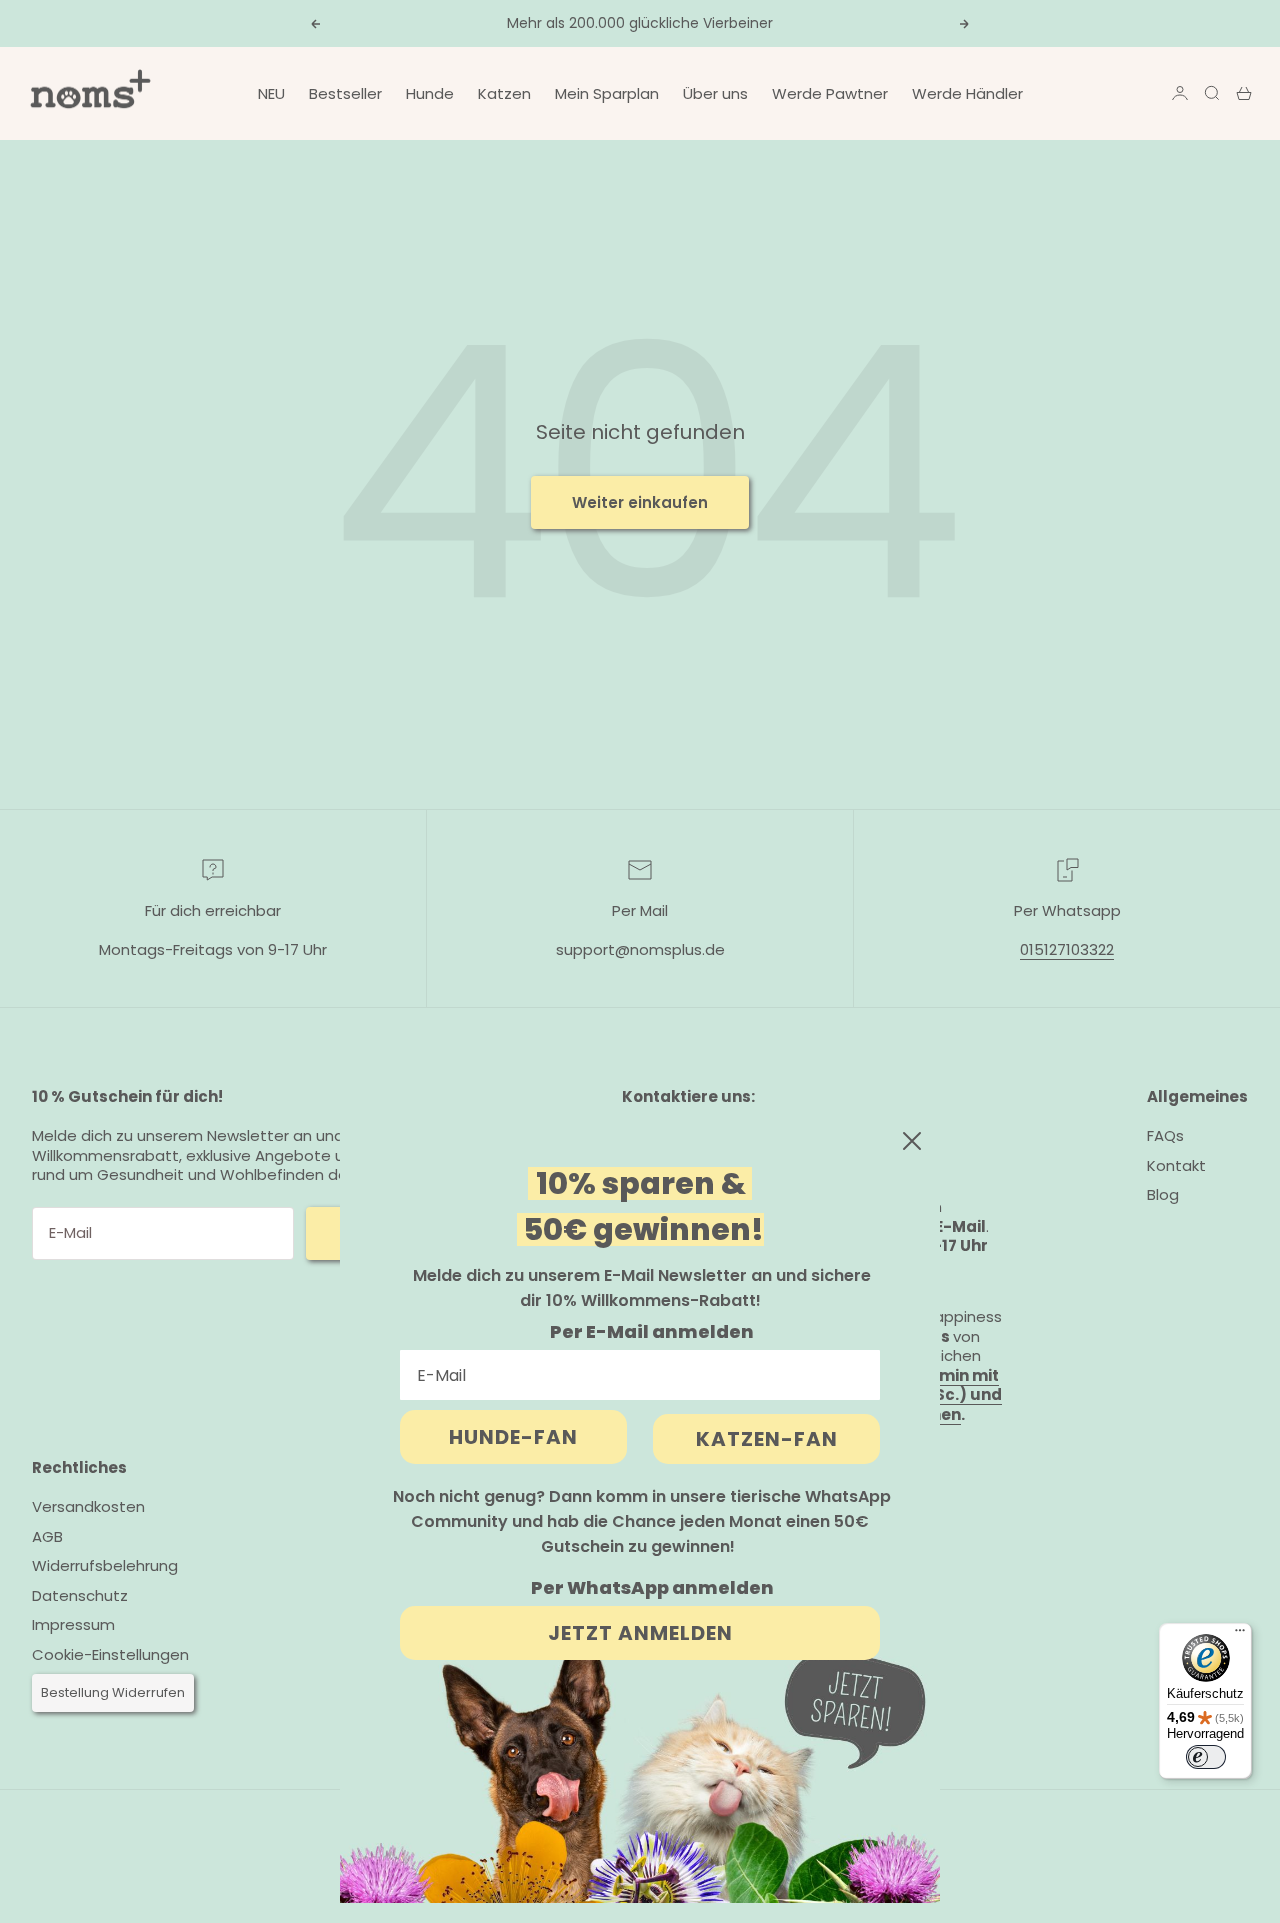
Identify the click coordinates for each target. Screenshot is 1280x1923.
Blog (1163, 1194)
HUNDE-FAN (513, 1437)
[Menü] (1240, 1635)
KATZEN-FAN (767, 1439)
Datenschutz (80, 1595)
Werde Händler (967, 93)
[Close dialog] (912, 1141)
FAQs (1165, 1135)
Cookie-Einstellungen (110, 1655)
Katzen (504, 93)
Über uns (715, 93)
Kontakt (1176, 1165)
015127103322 (1067, 949)
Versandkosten (88, 1506)
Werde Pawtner (830, 93)
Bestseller (345, 93)
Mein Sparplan (607, 93)
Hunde (430, 93)
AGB (47, 1536)
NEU (271, 93)
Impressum (73, 1624)
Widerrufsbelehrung (105, 1565)
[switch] (1206, 1757)
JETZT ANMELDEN (640, 1633)
